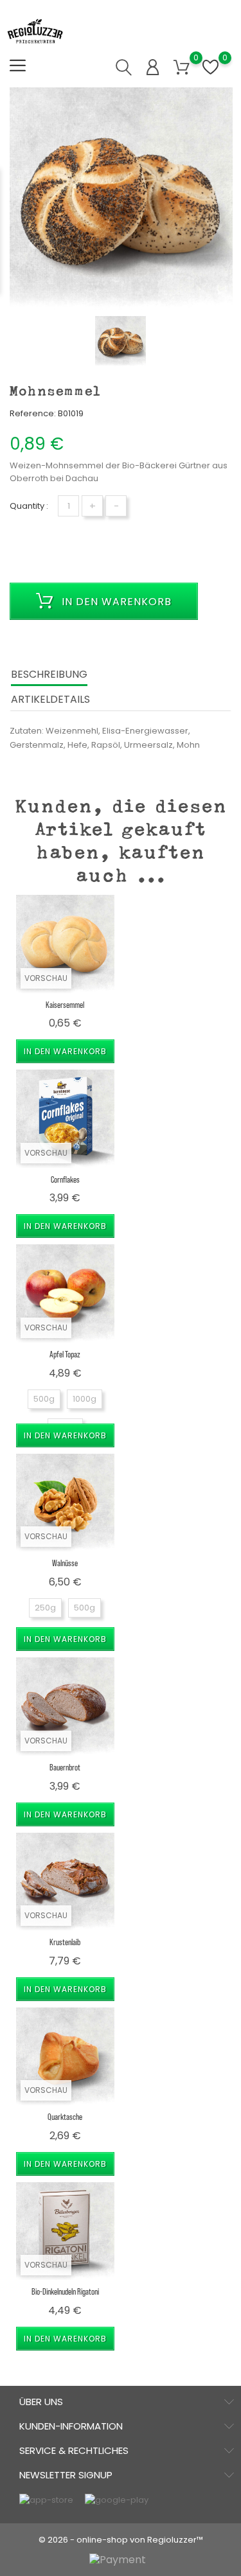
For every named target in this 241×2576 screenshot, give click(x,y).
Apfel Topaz (65, 1354)
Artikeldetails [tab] (50, 699)
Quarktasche (65, 2116)
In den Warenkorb (115, 602)
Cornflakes (65, 1179)
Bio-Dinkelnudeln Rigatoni (65, 2291)
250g (45, 1608)
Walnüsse (65, 1563)
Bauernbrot (65, 1767)
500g (44, 1399)
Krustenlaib (65, 1942)
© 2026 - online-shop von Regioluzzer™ (121, 2540)
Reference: (33, 413)
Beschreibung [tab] (49, 674)
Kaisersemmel (65, 1004)
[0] (182, 68)
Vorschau (46, 978)
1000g (85, 1399)
